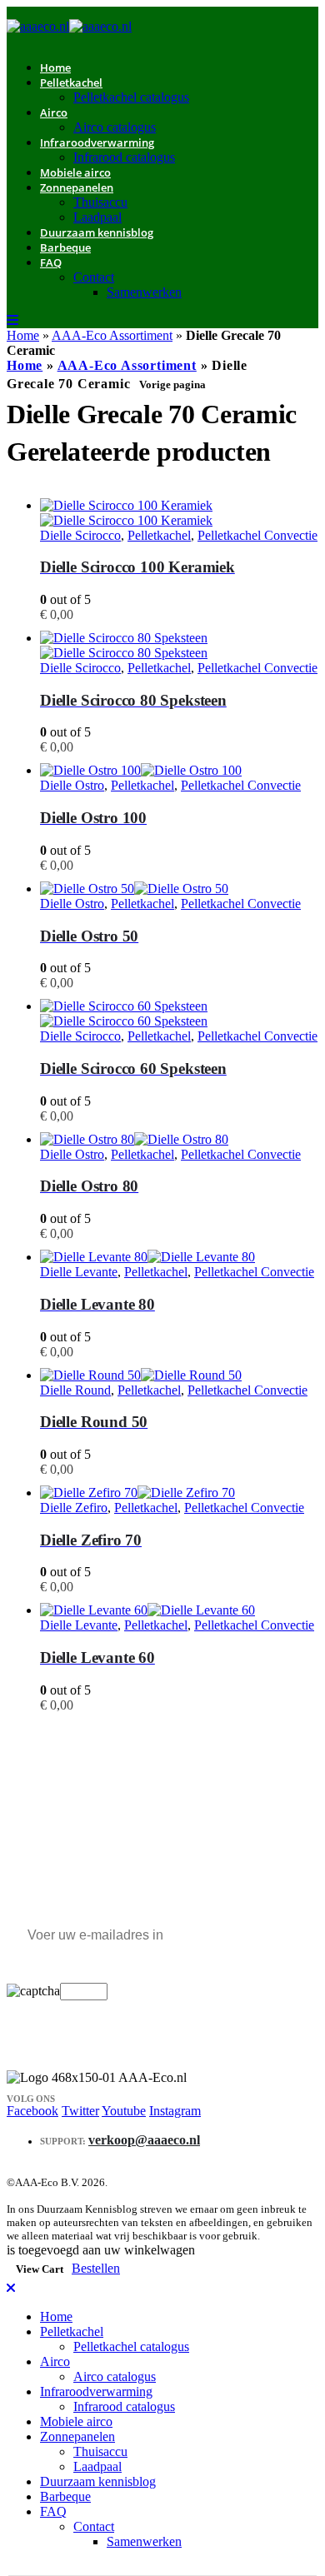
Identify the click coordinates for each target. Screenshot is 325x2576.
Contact (94, 277)
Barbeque (65, 247)
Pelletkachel (71, 82)
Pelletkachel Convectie (257, 535)
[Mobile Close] (11, 2288)
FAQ (51, 262)
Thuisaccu (100, 202)
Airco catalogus (115, 2376)
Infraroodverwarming (97, 142)
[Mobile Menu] (12, 320)
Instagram (175, 2111)
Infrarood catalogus (124, 157)
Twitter (80, 2111)
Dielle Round (75, 1390)
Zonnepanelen (77, 187)
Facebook (32, 2111)
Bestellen (96, 2268)
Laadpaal (97, 2466)
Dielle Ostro (72, 785)
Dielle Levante (79, 1272)
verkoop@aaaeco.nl (144, 2140)
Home (23, 335)
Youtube (124, 2111)
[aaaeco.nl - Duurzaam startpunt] (69, 26)
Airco (54, 112)
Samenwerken (144, 292)
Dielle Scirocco (80, 535)
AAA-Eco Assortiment (112, 335)
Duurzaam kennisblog (97, 232)
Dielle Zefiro (74, 1508)
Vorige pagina (172, 384)
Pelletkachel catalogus (131, 97)
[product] (179, 513)
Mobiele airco (76, 2421)
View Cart (40, 2269)
